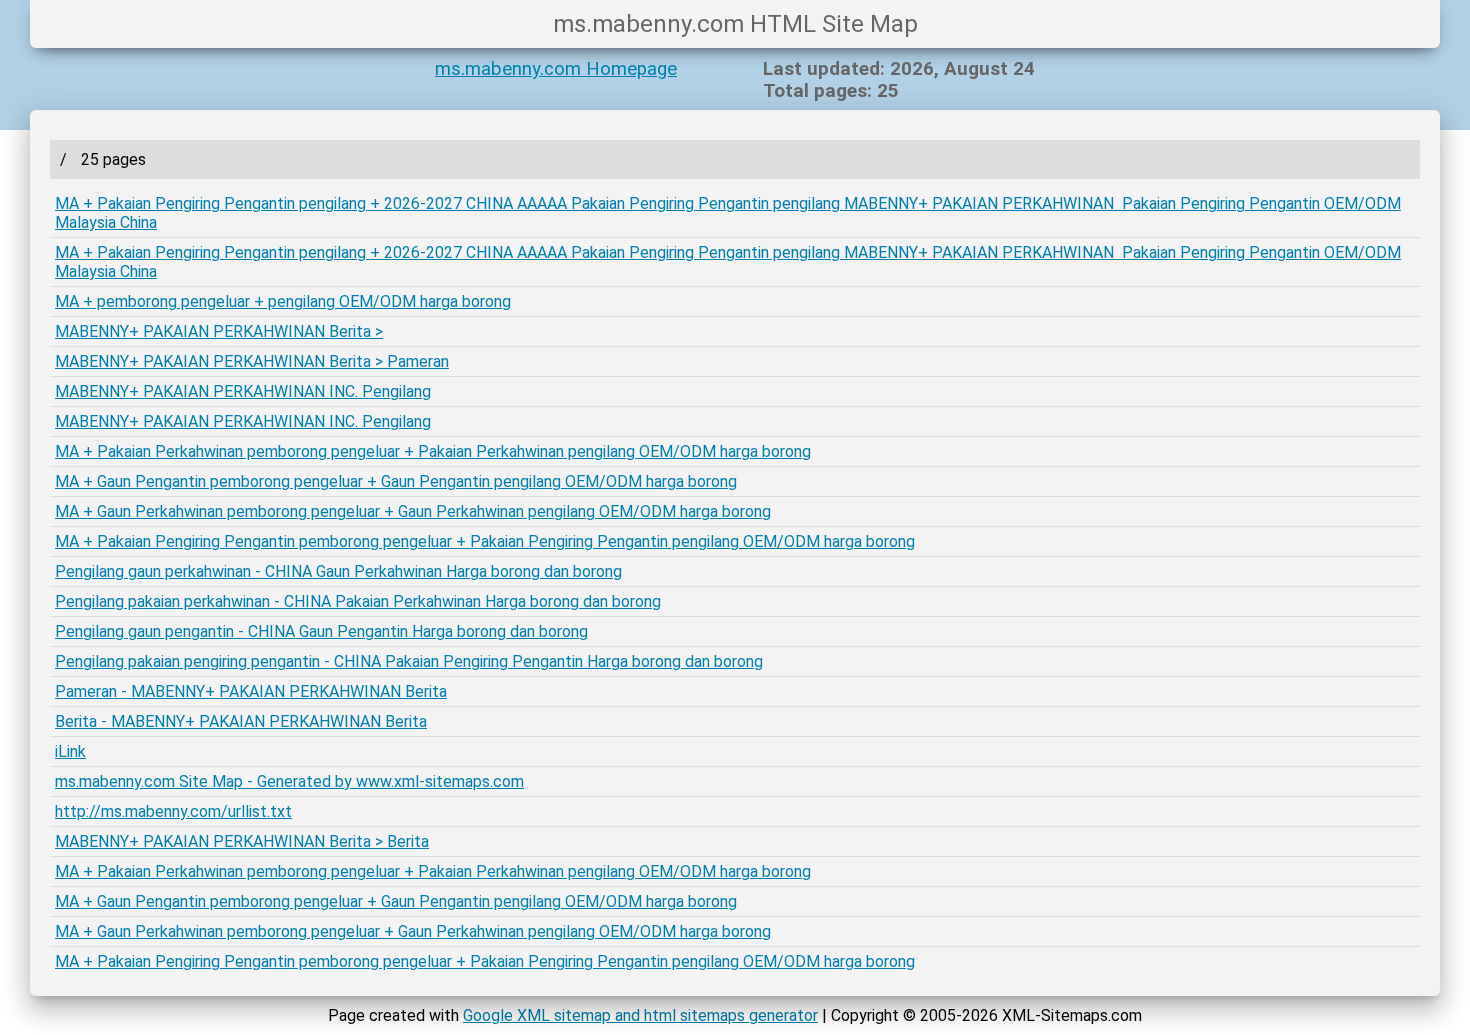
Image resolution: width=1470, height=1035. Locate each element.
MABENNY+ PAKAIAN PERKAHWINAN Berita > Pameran (252, 361)
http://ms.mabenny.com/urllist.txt (173, 811)
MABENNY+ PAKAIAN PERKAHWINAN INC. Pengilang (243, 391)
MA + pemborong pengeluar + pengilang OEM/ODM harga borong (283, 301)
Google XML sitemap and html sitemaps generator (640, 1015)
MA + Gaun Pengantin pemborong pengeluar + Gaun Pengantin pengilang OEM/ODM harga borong (396, 481)
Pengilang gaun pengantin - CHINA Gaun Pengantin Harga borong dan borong (321, 631)
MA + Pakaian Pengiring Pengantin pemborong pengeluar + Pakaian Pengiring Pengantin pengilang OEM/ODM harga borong (485, 541)
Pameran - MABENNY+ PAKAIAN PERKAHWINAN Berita (251, 691)
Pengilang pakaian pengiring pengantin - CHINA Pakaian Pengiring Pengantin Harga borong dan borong (409, 661)
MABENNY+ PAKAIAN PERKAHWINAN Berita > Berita (242, 841)
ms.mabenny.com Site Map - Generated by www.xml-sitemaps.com (289, 781)
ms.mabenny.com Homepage (556, 69)
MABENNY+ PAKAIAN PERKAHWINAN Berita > (219, 331)
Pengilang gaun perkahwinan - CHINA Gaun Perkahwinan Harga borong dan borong (338, 571)
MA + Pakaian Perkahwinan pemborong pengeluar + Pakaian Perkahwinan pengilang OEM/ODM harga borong (433, 451)
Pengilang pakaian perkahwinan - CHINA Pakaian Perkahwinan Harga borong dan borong (358, 601)
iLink (70, 751)
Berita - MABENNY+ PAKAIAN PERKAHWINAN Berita (241, 721)
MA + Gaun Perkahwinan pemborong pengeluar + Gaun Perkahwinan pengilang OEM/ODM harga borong (413, 511)
